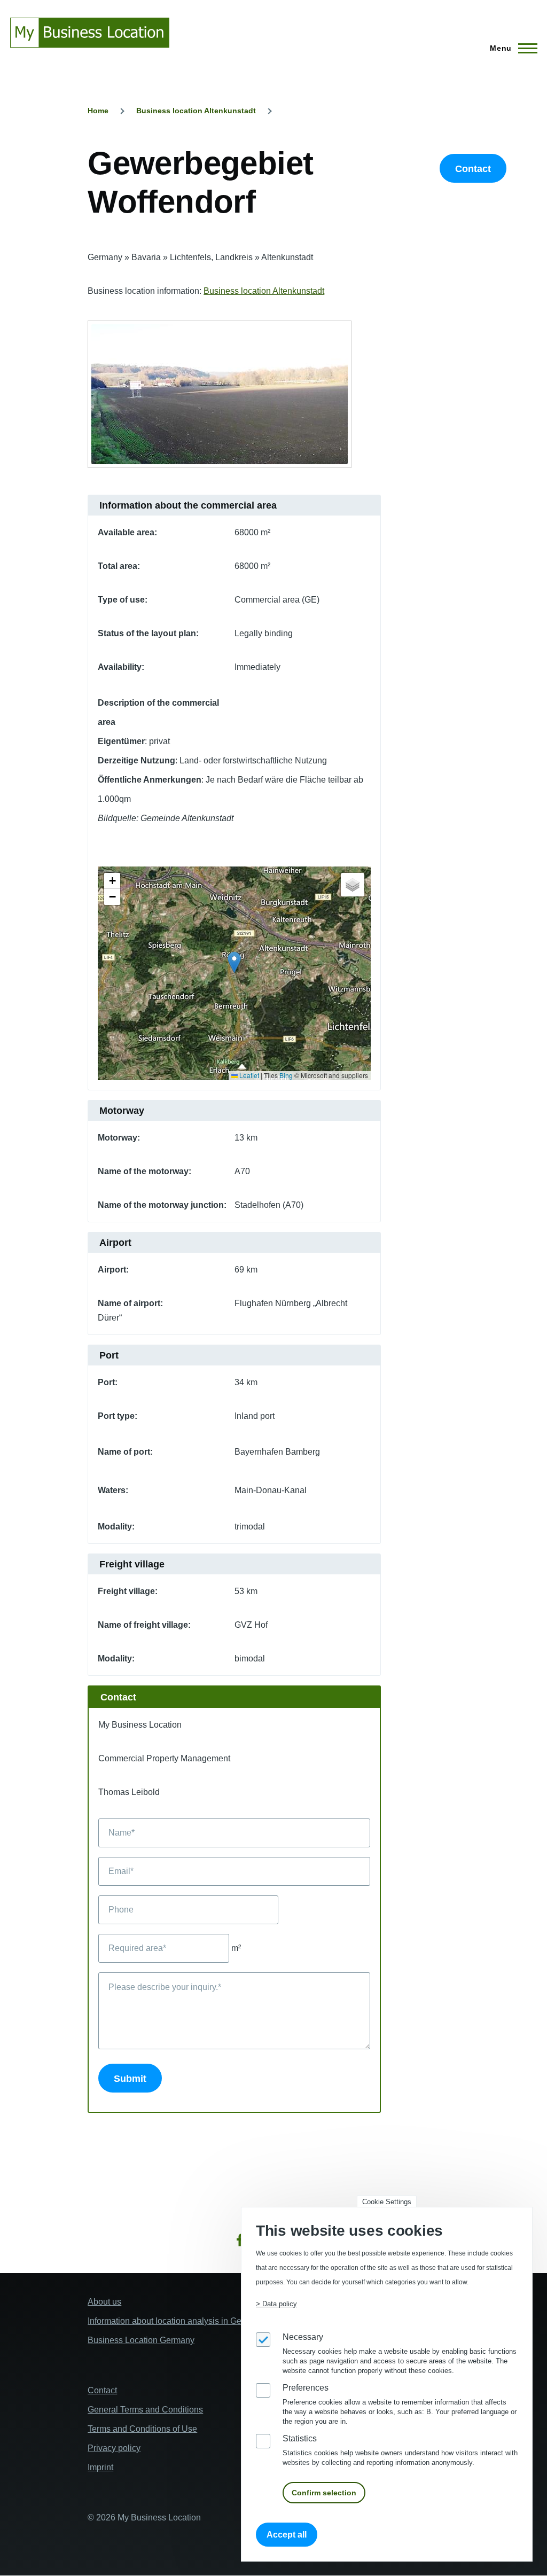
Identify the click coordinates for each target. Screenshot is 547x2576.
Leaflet (248, 1075)
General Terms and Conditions (145, 2410)
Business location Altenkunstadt (196, 111)
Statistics (300, 2438)
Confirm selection (324, 2493)
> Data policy (276, 2304)
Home (98, 111)
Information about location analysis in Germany (176, 2321)
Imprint (100, 2467)
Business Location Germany (141, 2340)
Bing (286, 1075)
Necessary (303, 2337)
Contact (473, 169)
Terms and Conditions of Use (142, 2429)
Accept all (287, 2535)
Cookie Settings (387, 2202)
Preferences (306, 2388)
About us (104, 2302)
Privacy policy (114, 2448)
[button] (234, 962)
